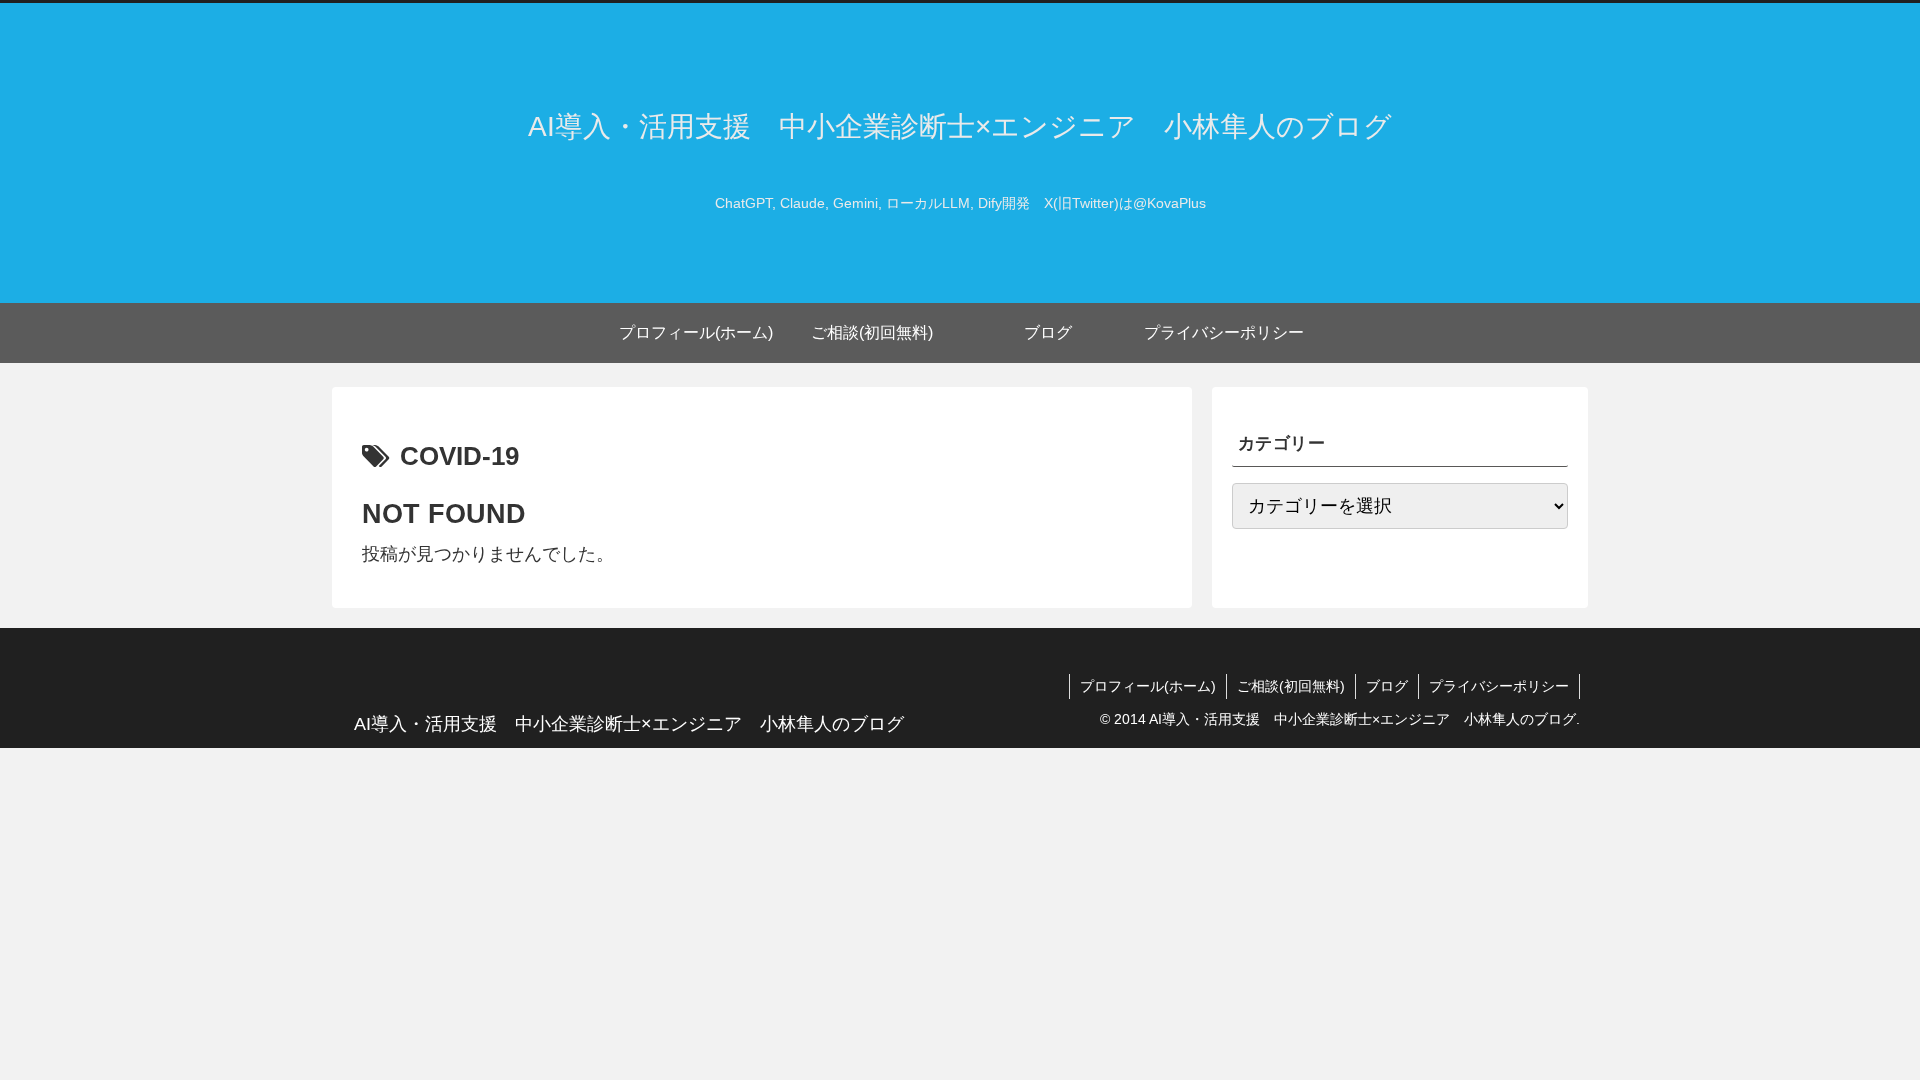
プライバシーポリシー (1499, 686)
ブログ (1387, 686)
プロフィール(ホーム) (1148, 686)
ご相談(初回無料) (1291, 686)
